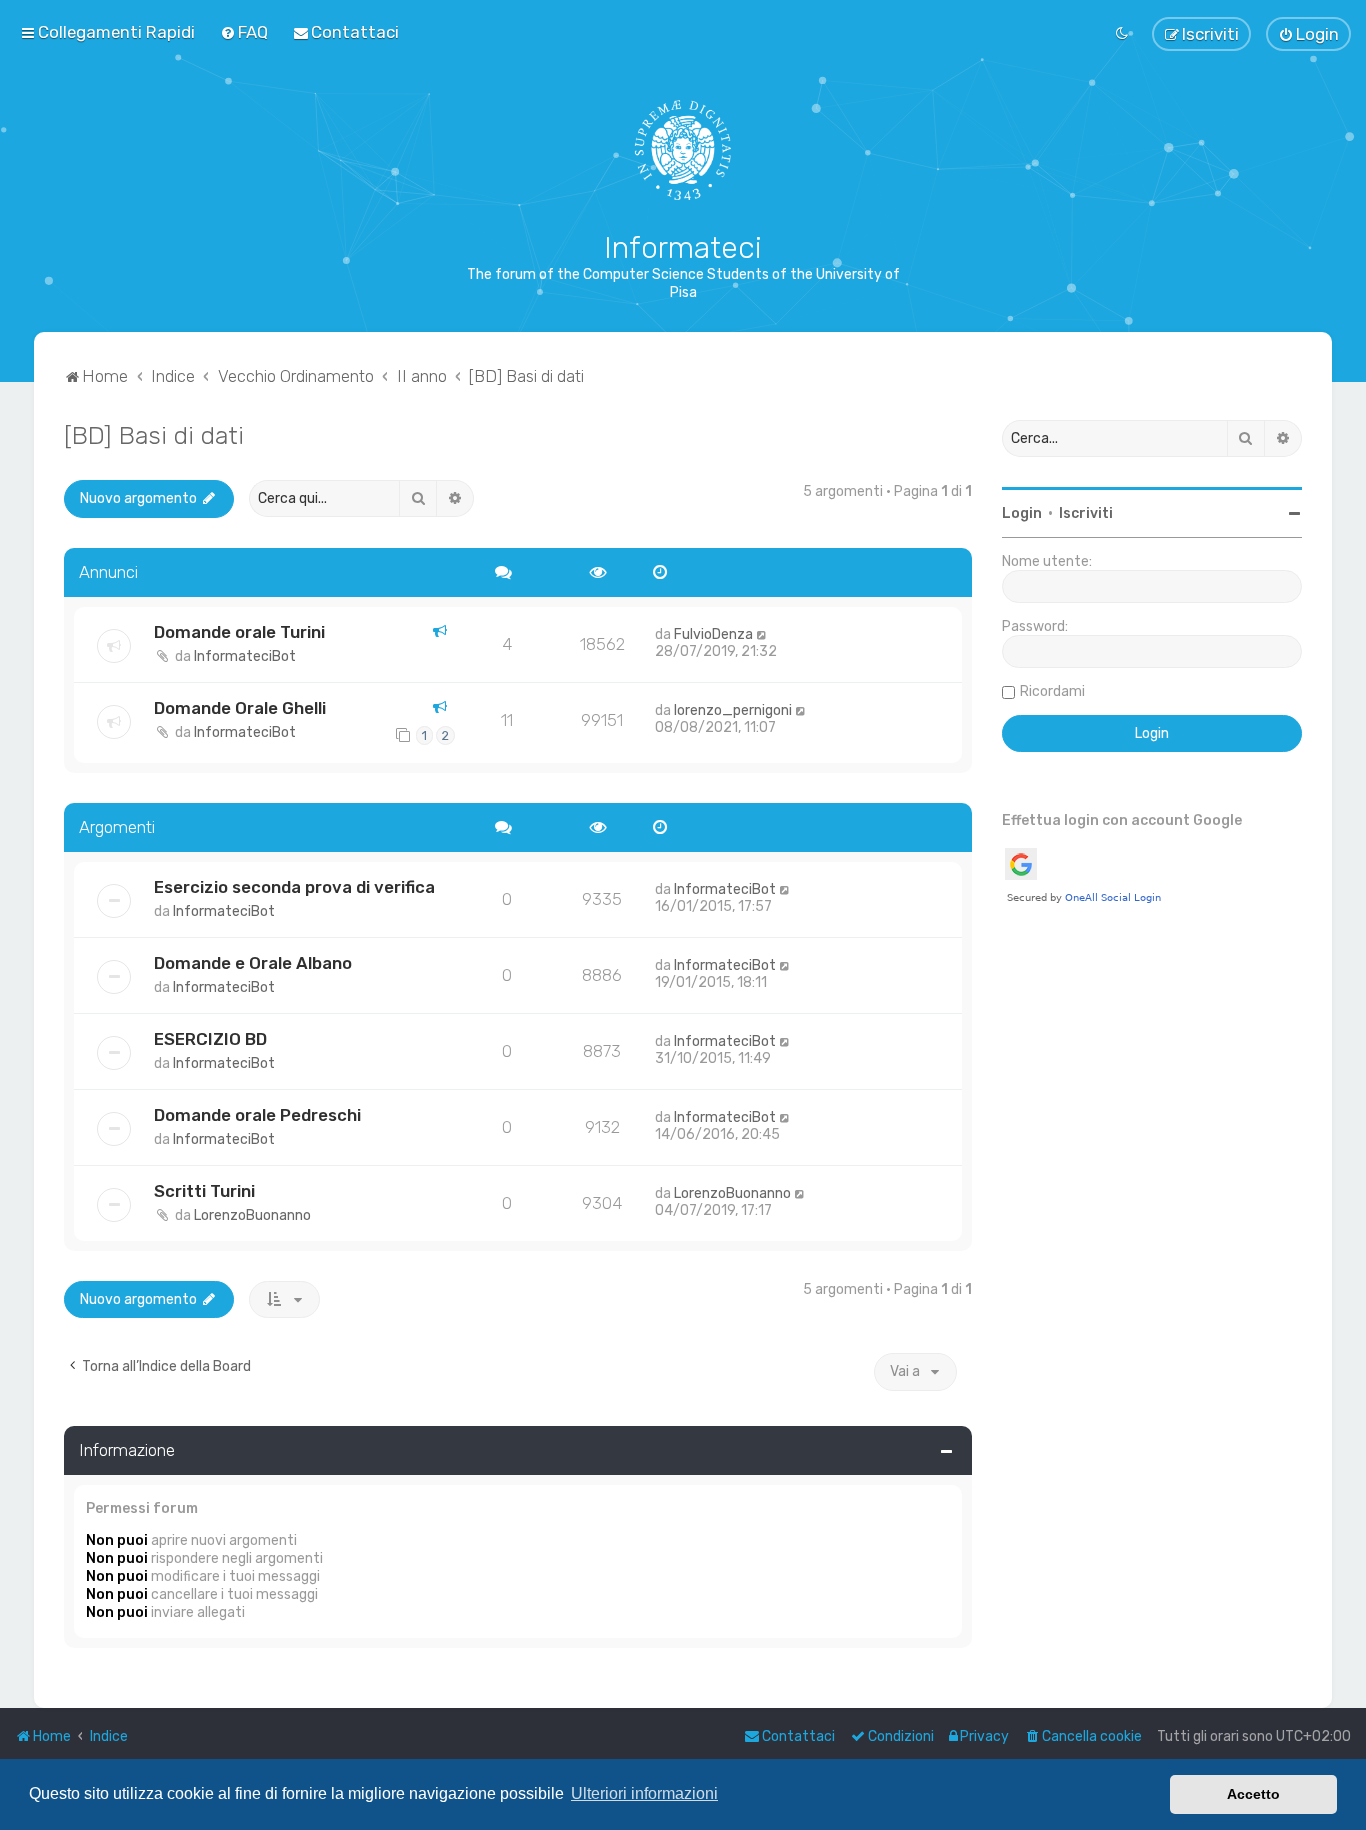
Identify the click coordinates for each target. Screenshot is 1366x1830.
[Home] (683, 150)
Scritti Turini (204, 1191)
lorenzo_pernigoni (733, 710)
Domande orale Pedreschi (257, 1115)
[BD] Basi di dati (154, 435)
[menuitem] (244, 32)
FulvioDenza (713, 634)
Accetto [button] (1253, 1794)
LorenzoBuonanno (252, 1215)
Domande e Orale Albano (253, 963)
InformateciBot (245, 656)
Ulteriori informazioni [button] (644, 1793)
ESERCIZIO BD (210, 1039)
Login (1022, 513)
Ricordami (1052, 691)
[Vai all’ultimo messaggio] (762, 634)
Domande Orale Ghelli (240, 708)
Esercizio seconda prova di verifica (294, 887)
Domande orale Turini (239, 632)
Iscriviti (1086, 513)
